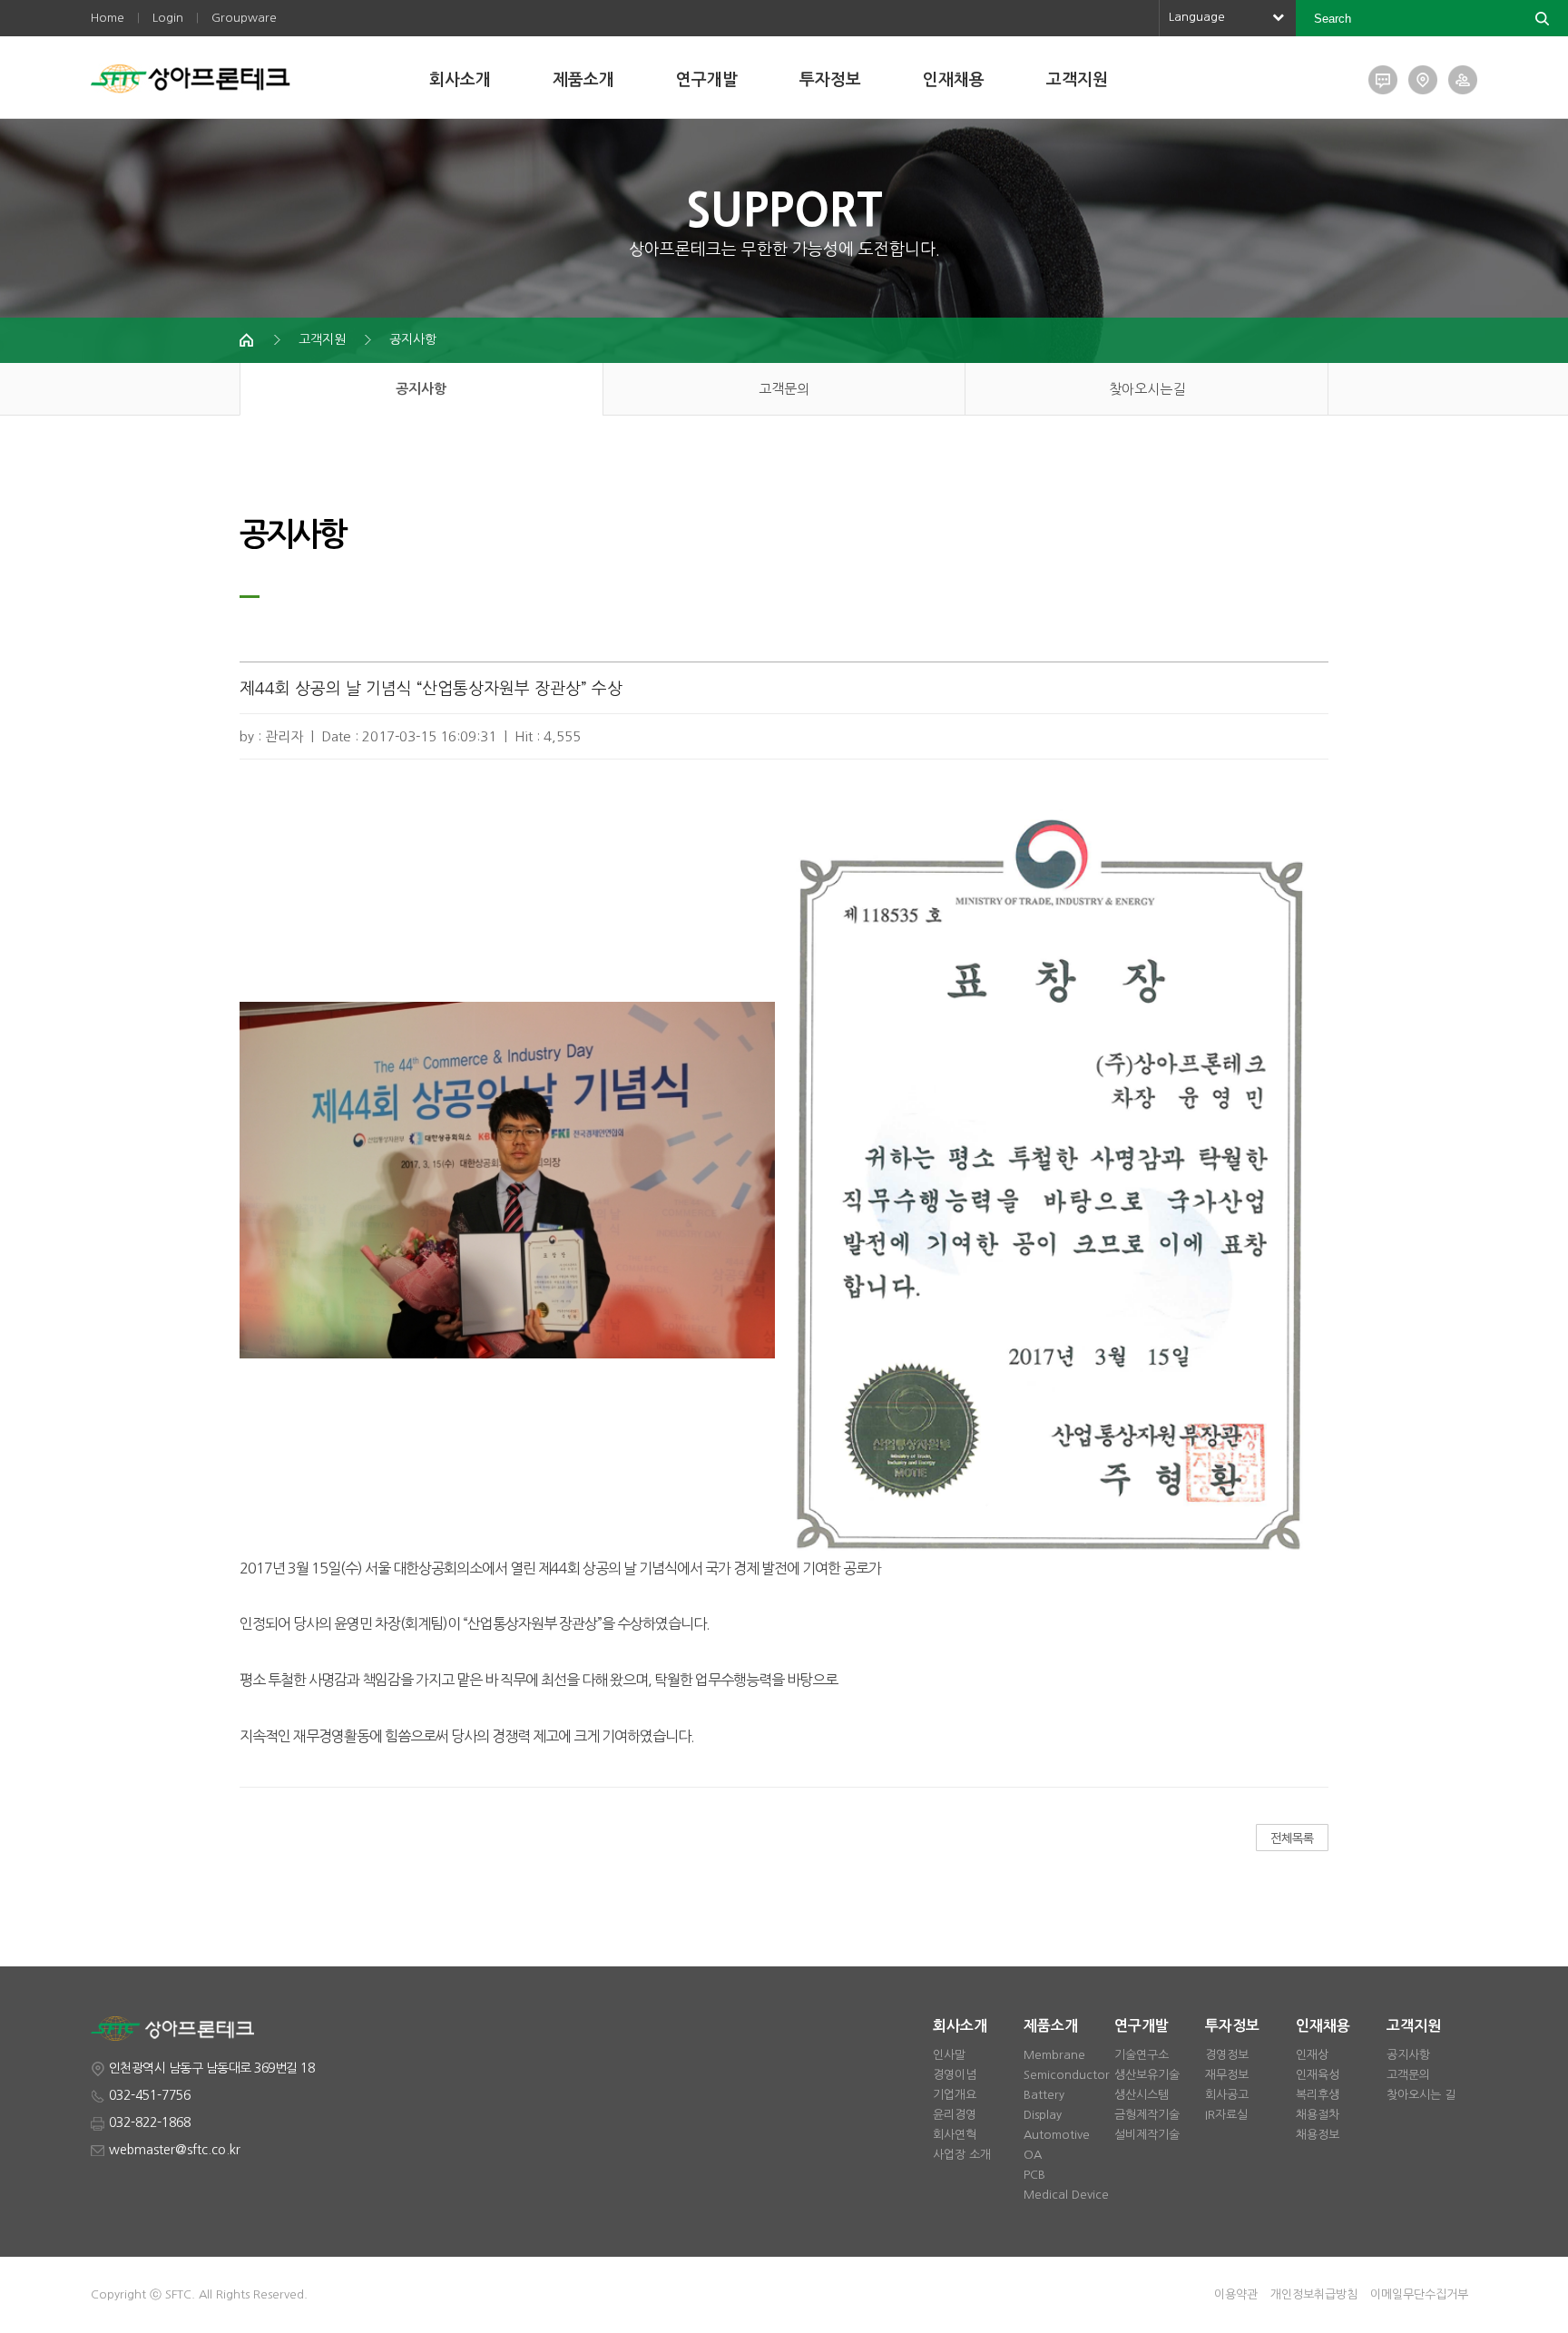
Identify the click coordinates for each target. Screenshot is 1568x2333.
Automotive (1057, 2135)
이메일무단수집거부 (1419, 2294)
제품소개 (583, 80)
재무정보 (1227, 2075)
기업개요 (955, 2095)
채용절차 (1318, 2115)
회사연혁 (955, 2135)
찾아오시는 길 (1421, 2095)
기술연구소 (1142, 2055)
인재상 (1312, 2055)
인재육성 (1318, 2075)
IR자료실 (1226, 2115)
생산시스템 (1142, 2095)
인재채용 (954, 80)
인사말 (949, 2055)
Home (108, 18)
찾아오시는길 (1147, 389)
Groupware (244, 18)
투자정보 (830, 80)
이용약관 (1236, 2294)
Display (1043, 2115)
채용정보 (1318, 2135)
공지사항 (413, 339)
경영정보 (1227, 2055)
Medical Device (1066, 2195)
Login (168, 18)
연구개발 (707, 80)
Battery (1044, 2095)
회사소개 (460, 80)
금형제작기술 (1147, 2115)
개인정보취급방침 (1314, 2294)
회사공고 (1227, 2095)
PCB (1034, 2175)
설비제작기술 (1147, 2135)
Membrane (1054, 2055)
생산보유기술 (1147, 2075)
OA (1033, 2155)
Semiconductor (1067, 2075)
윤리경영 (955, 2115)
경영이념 (955, 2075)
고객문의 (784, 389)
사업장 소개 (962, 2155)
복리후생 (1318, 2095)
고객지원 (1077, 80)
